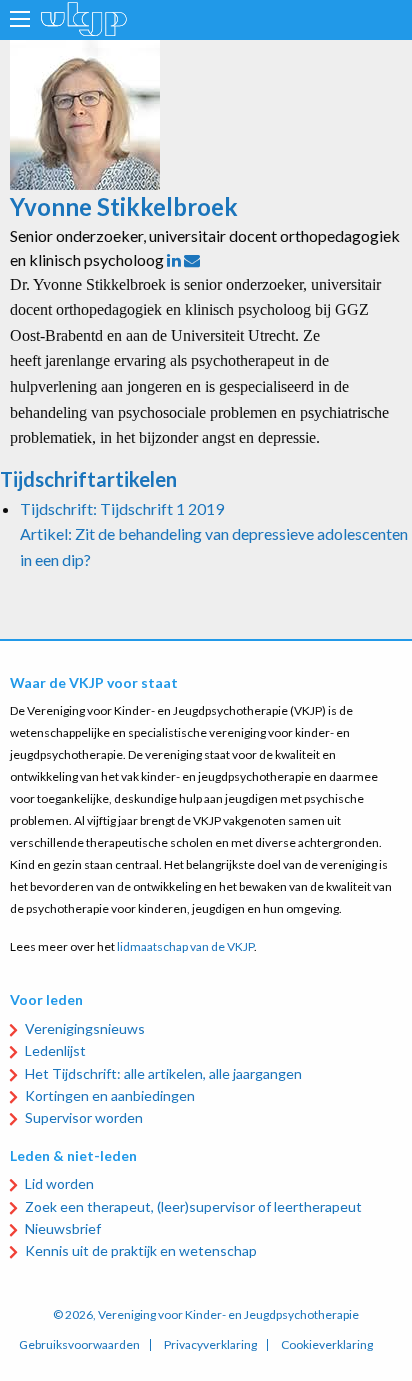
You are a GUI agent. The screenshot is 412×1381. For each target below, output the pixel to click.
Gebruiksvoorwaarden (79, 1345)
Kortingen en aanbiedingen (110, 1095)
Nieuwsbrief (63, 1228)
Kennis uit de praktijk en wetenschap (141, 1250)
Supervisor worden (84, 1117)
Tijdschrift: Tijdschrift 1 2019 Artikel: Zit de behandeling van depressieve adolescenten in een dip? (214, 534)
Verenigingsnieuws (85, 1028)
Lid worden (59, 1183)
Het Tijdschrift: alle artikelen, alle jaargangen (163, 1073)
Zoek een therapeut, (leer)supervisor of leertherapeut (193, 1206)
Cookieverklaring (327, 1345)
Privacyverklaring (210, 1345)
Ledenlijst (55, 1050)
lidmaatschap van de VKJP (185, 946)
